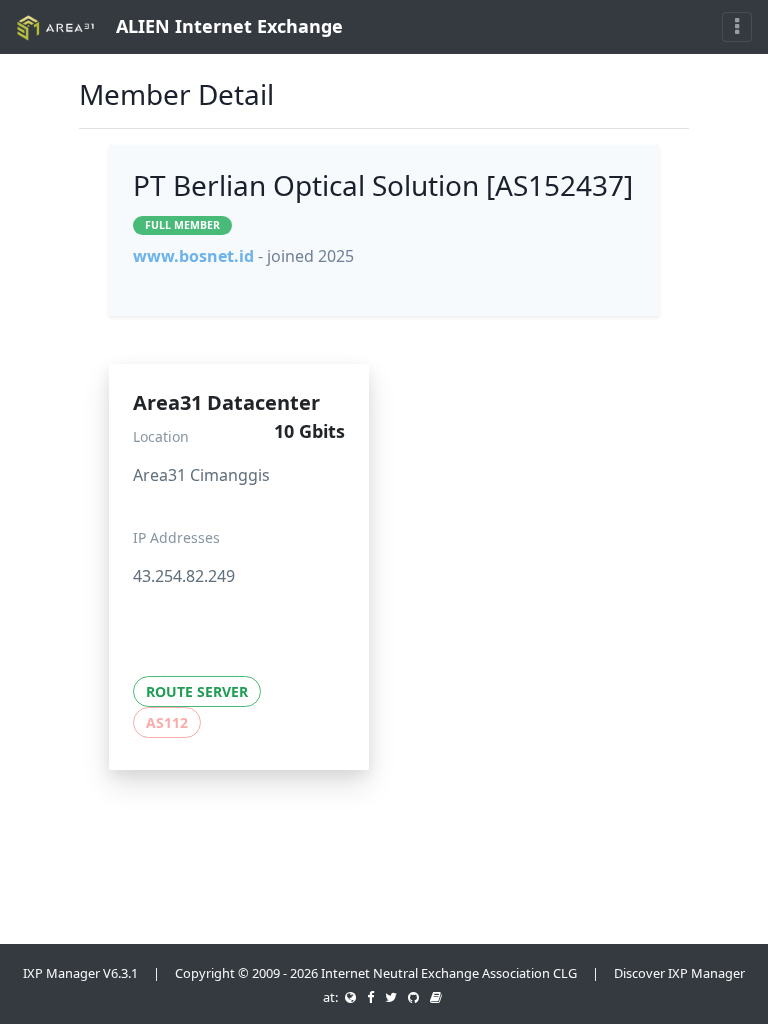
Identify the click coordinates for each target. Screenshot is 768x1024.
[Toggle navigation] (737, 27)
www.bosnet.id (193, 256)
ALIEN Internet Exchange (227, 26)
